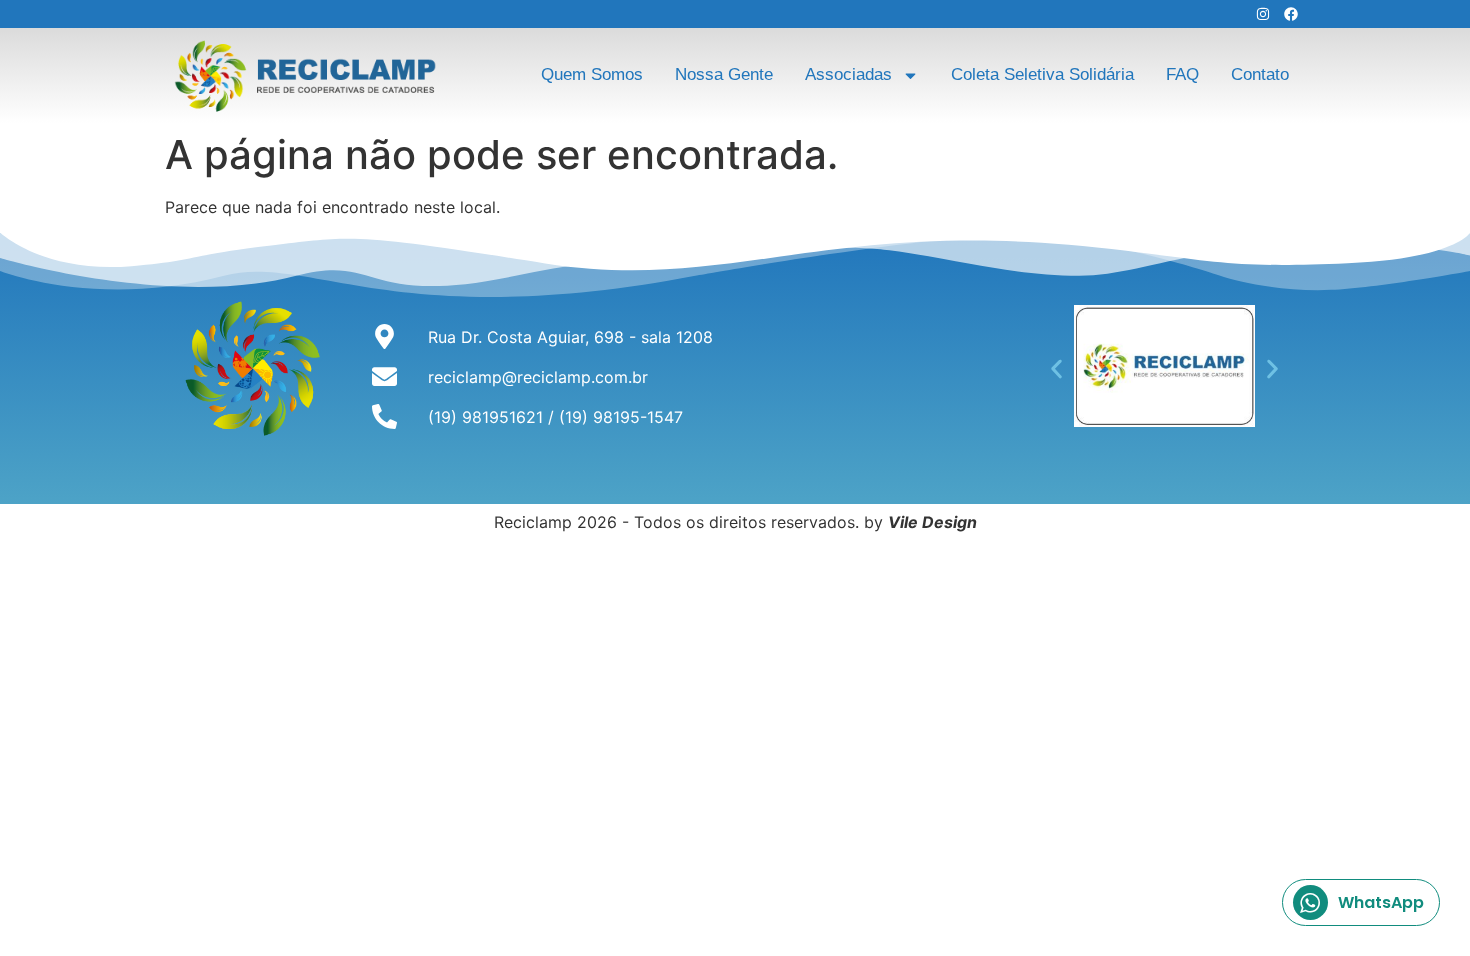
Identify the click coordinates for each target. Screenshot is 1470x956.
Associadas (848, 74)
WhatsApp (1381, 902)
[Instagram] (1263, 14)
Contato (1260, 74)
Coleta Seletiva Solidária (1042, 74)
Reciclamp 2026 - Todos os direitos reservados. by (735, 522)
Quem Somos (592, 74)
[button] (1056, 368)
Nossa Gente (724, 74)
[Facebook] (1291, 14)
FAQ (1182, 74)
